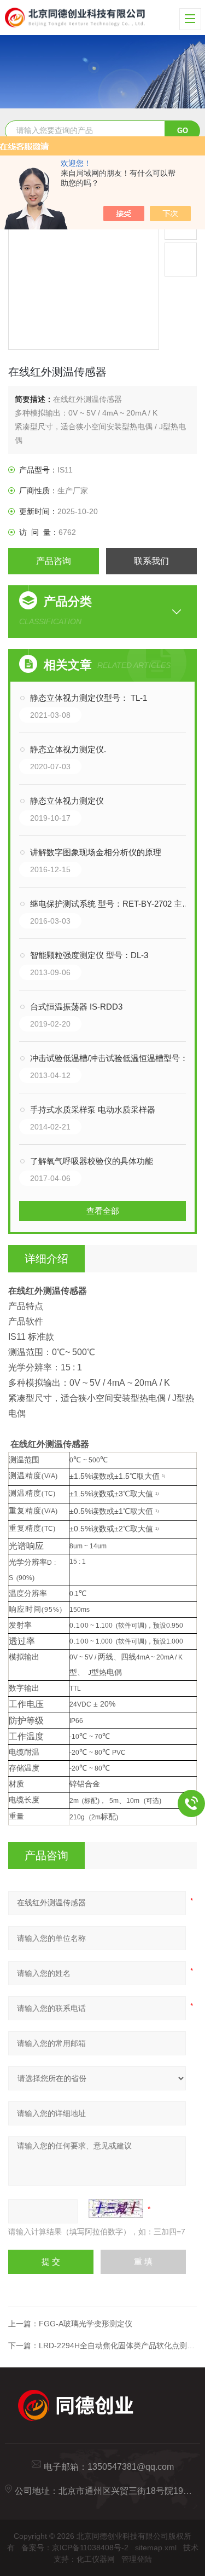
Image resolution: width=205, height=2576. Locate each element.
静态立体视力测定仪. (68, 749)
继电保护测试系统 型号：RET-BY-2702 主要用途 (113, 904)
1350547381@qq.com (131, 2467)
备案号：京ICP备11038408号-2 (75, 2548)
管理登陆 (137, 2559)
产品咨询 (54, 561)
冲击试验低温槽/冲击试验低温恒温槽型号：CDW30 (113, 1058)
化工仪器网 (96, 2559)
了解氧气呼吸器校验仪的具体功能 (92, 1161)
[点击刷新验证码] (116, 2209)
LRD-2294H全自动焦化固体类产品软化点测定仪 (121, 2346)
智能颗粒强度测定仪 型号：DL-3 (89, 955)
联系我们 (151, 561)
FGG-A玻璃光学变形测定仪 (86, 2324)
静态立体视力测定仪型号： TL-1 (89, 698)
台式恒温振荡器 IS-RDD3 (76, 1007)
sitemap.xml (156, 2548)
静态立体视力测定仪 (67, 801)
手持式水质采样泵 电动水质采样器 (93, 1110)
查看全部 (103, 1211)
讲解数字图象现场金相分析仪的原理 (96, 852)
